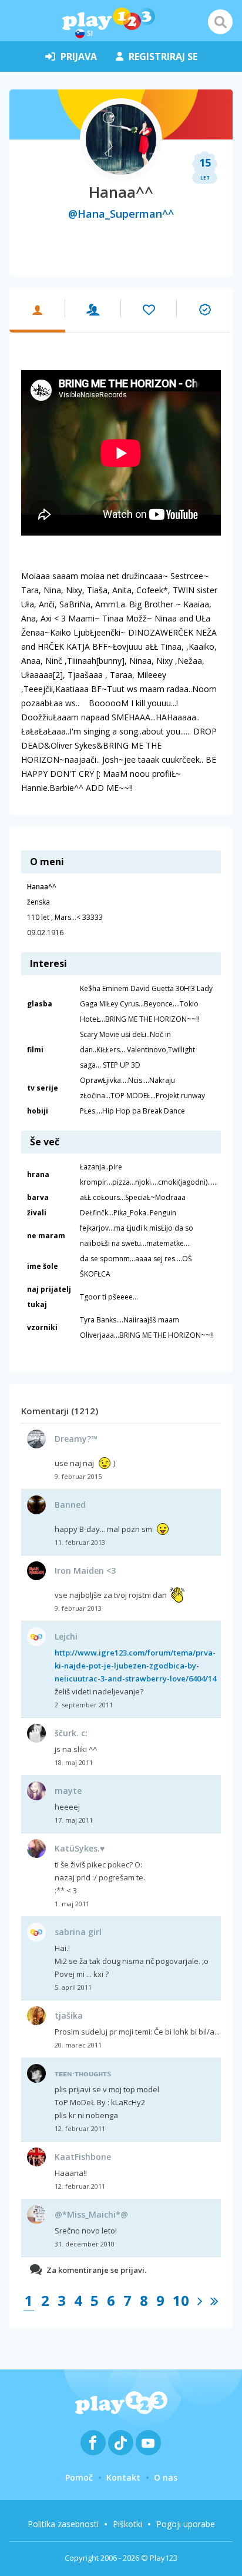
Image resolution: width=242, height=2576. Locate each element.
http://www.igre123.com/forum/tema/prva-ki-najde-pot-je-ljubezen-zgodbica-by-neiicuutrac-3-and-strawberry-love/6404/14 (135, 1666)
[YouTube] (148, 2443)
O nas (166, 2477)
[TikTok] (121, 2443)
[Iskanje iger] (220, 22)
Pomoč (79, 2477)
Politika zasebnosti (63, 2524)
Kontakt (123, 2477)
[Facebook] (93, 2443)
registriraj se (163, 56)
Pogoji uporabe (186, 2524)
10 (181, 2300)
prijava (79, 56)
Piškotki (127, 2524)
